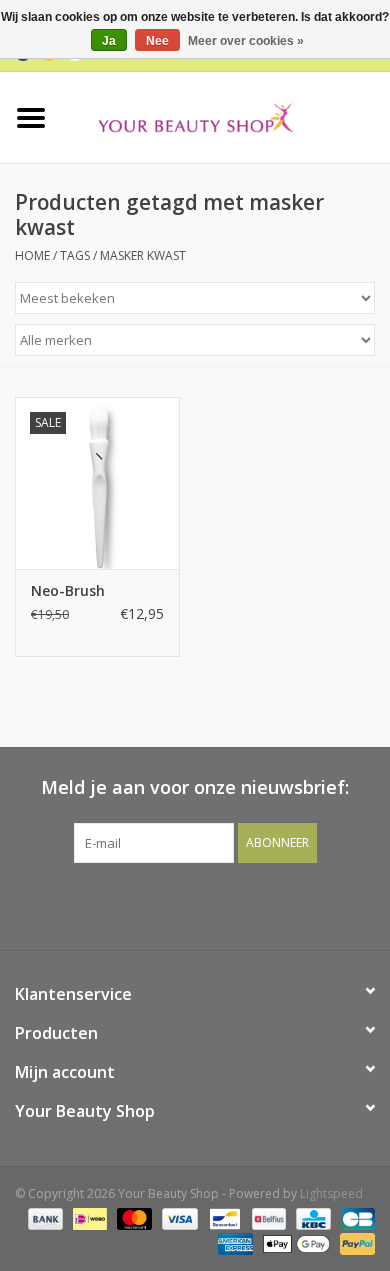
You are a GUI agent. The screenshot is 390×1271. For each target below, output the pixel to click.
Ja (109, 41)
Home (32, 255)
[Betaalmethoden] (43, 1218)
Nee (157, 41)
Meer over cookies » (246, 41)
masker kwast (143, 255)
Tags (75, 255)
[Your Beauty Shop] (226, 115)
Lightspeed (331, 1193)
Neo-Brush (68, 590)
